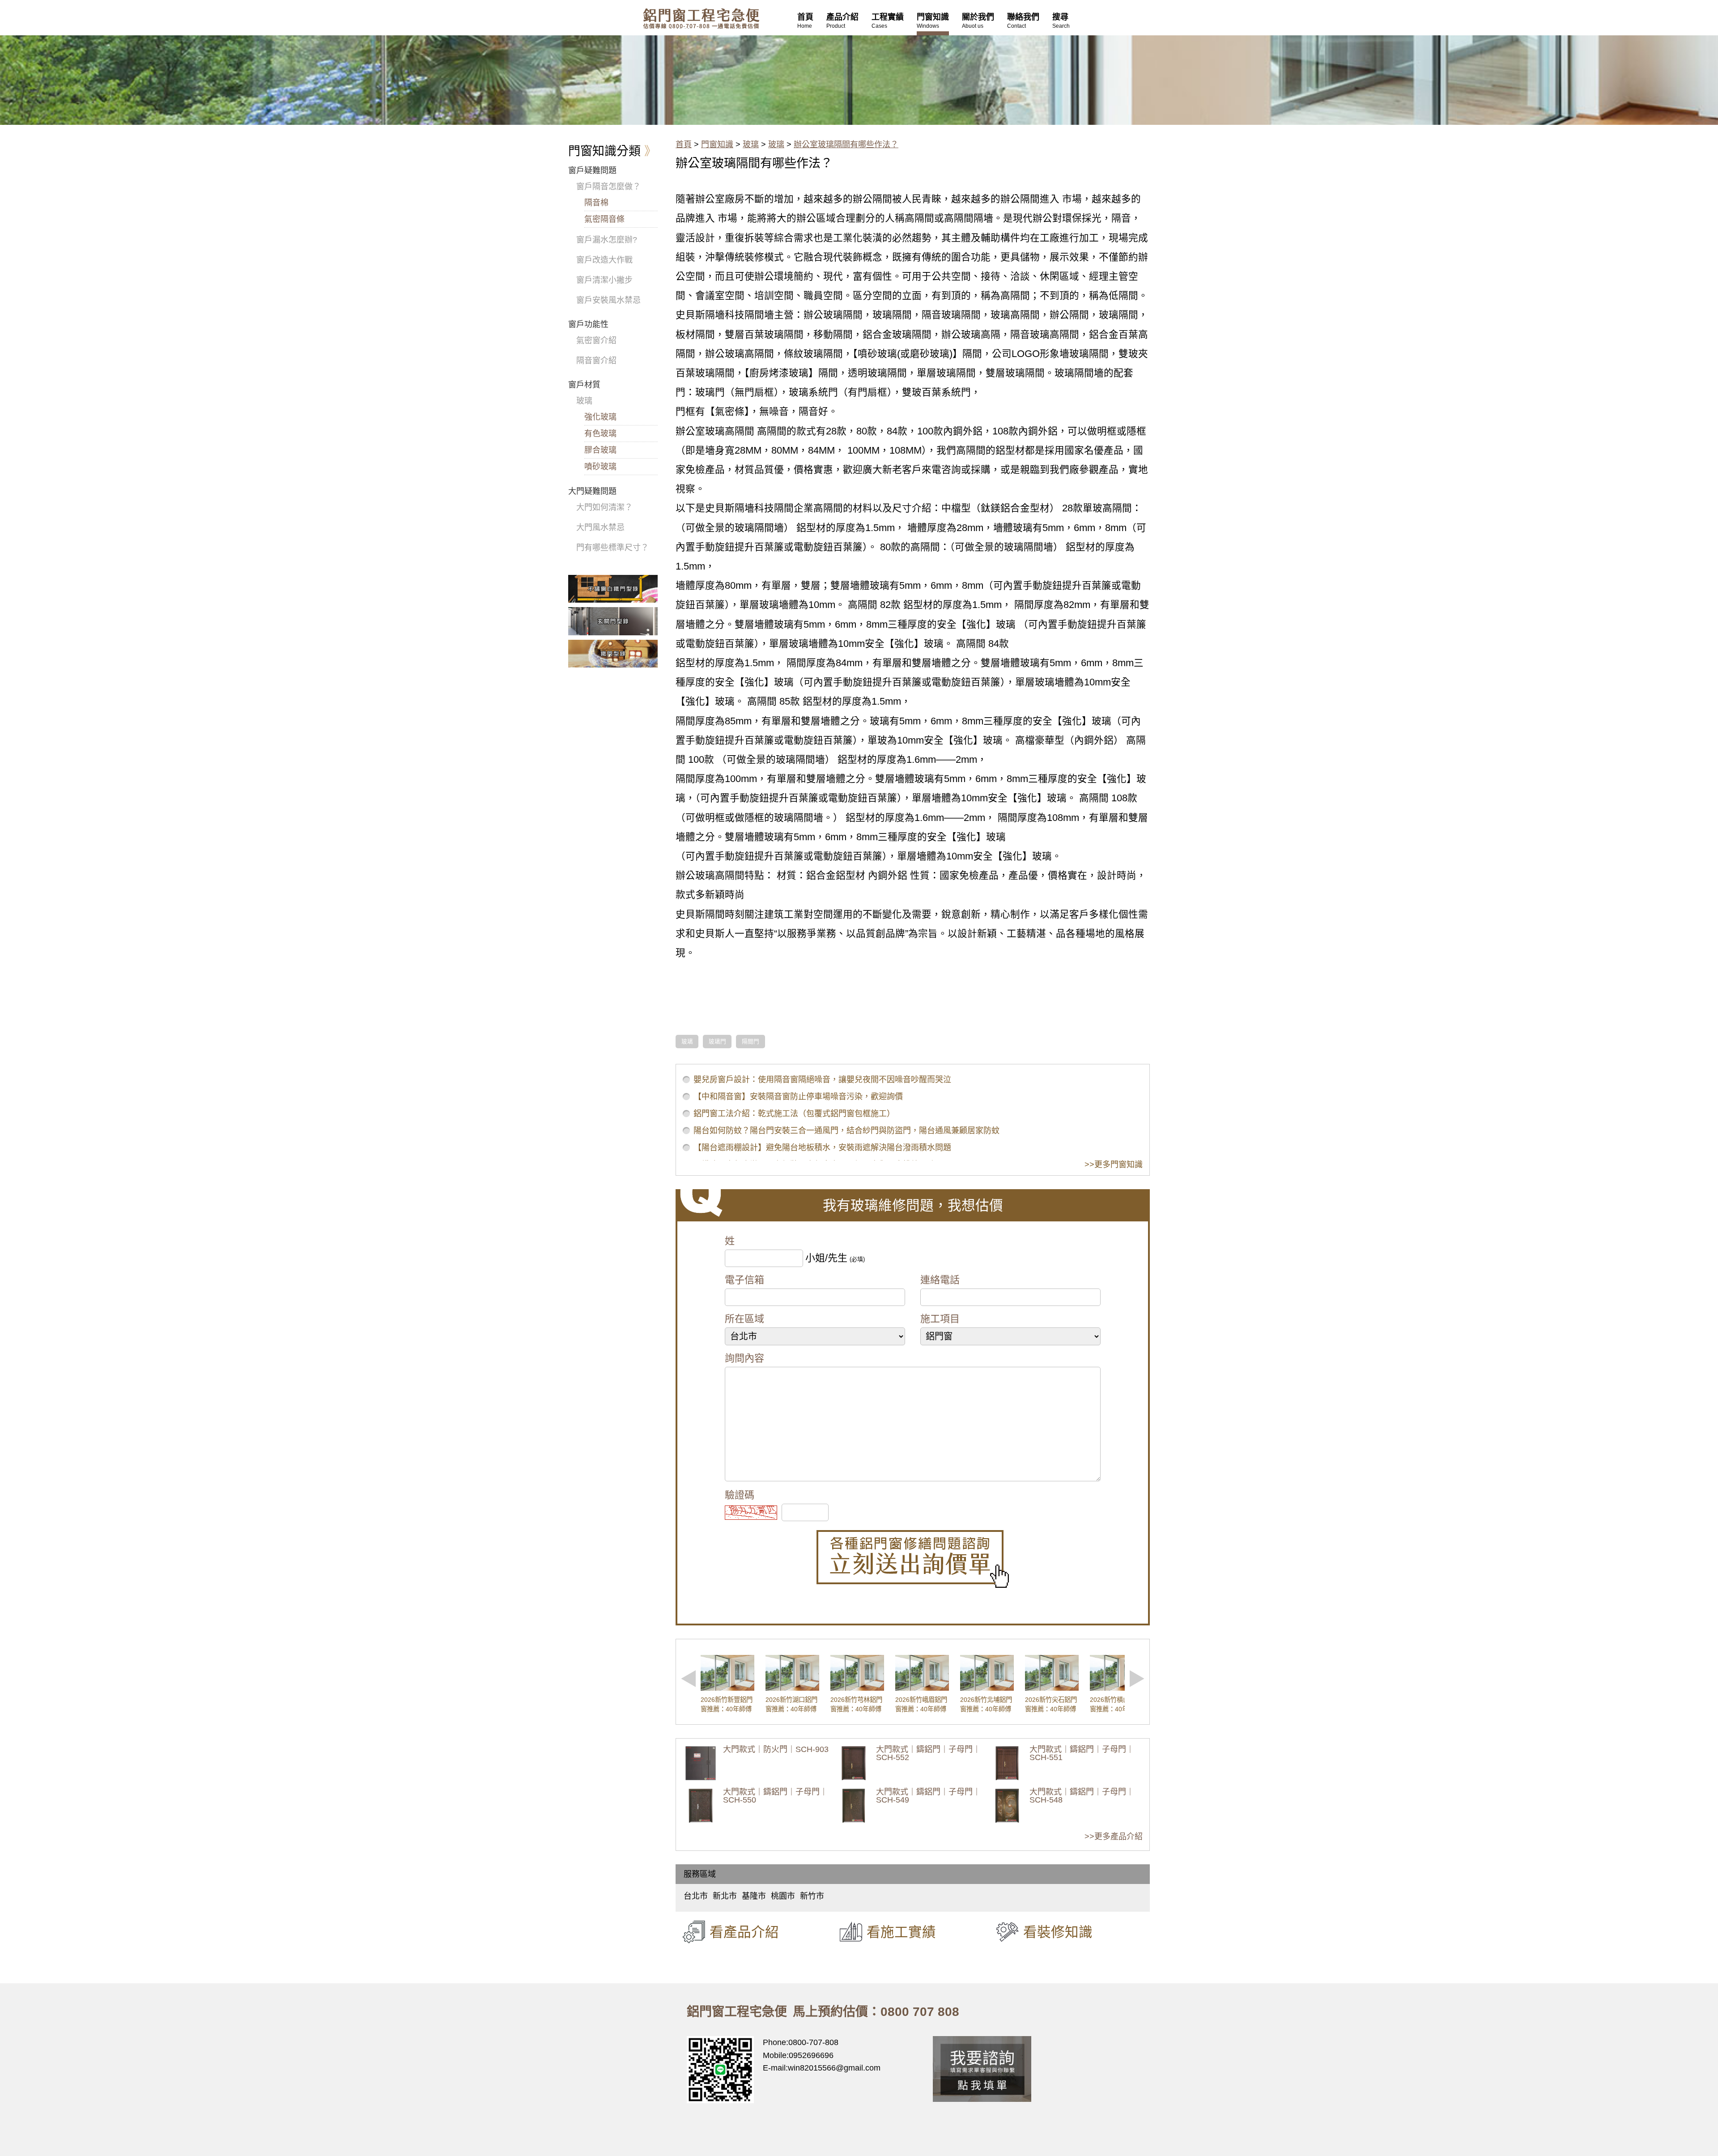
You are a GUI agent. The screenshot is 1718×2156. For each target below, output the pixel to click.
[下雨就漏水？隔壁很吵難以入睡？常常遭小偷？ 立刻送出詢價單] (913, 1559)
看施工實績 (901, 1932)
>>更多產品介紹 (1114, 1837)
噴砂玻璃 (600, 467)
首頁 (684, 145)
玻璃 (751, 145)
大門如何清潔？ (604, 507)
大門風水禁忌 (600, 527)
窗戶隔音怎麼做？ (608, 187)
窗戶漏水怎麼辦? (607, 240)
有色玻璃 (600, 434)
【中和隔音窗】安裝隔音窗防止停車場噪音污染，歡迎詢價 (798, 1097)
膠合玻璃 (600, 450)
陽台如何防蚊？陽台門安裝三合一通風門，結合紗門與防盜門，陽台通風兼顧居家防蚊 (846, 1131)
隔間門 (751, 1042)
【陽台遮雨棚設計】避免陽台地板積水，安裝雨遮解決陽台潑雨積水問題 (822, 1148)
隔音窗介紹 (596, 361)
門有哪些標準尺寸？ (612, 548)
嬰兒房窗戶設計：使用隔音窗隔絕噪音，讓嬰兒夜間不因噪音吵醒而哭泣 (822, 1080)
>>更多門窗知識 (1114, 1165)
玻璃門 (717, 1042)
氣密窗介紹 (596, 340)
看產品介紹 (744, 1932)
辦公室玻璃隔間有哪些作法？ (846, 145)
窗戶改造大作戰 (604, 260)
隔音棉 (596, 203)
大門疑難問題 (592, 491)
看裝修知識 (1058, 1932)
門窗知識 (717, 145)
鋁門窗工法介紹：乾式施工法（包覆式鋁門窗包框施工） (794, 1114)
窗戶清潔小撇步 (604, 280)
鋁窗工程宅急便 (701, 19)
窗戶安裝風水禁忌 (608, 300)
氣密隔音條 (604, 219)
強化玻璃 (600, 417)
